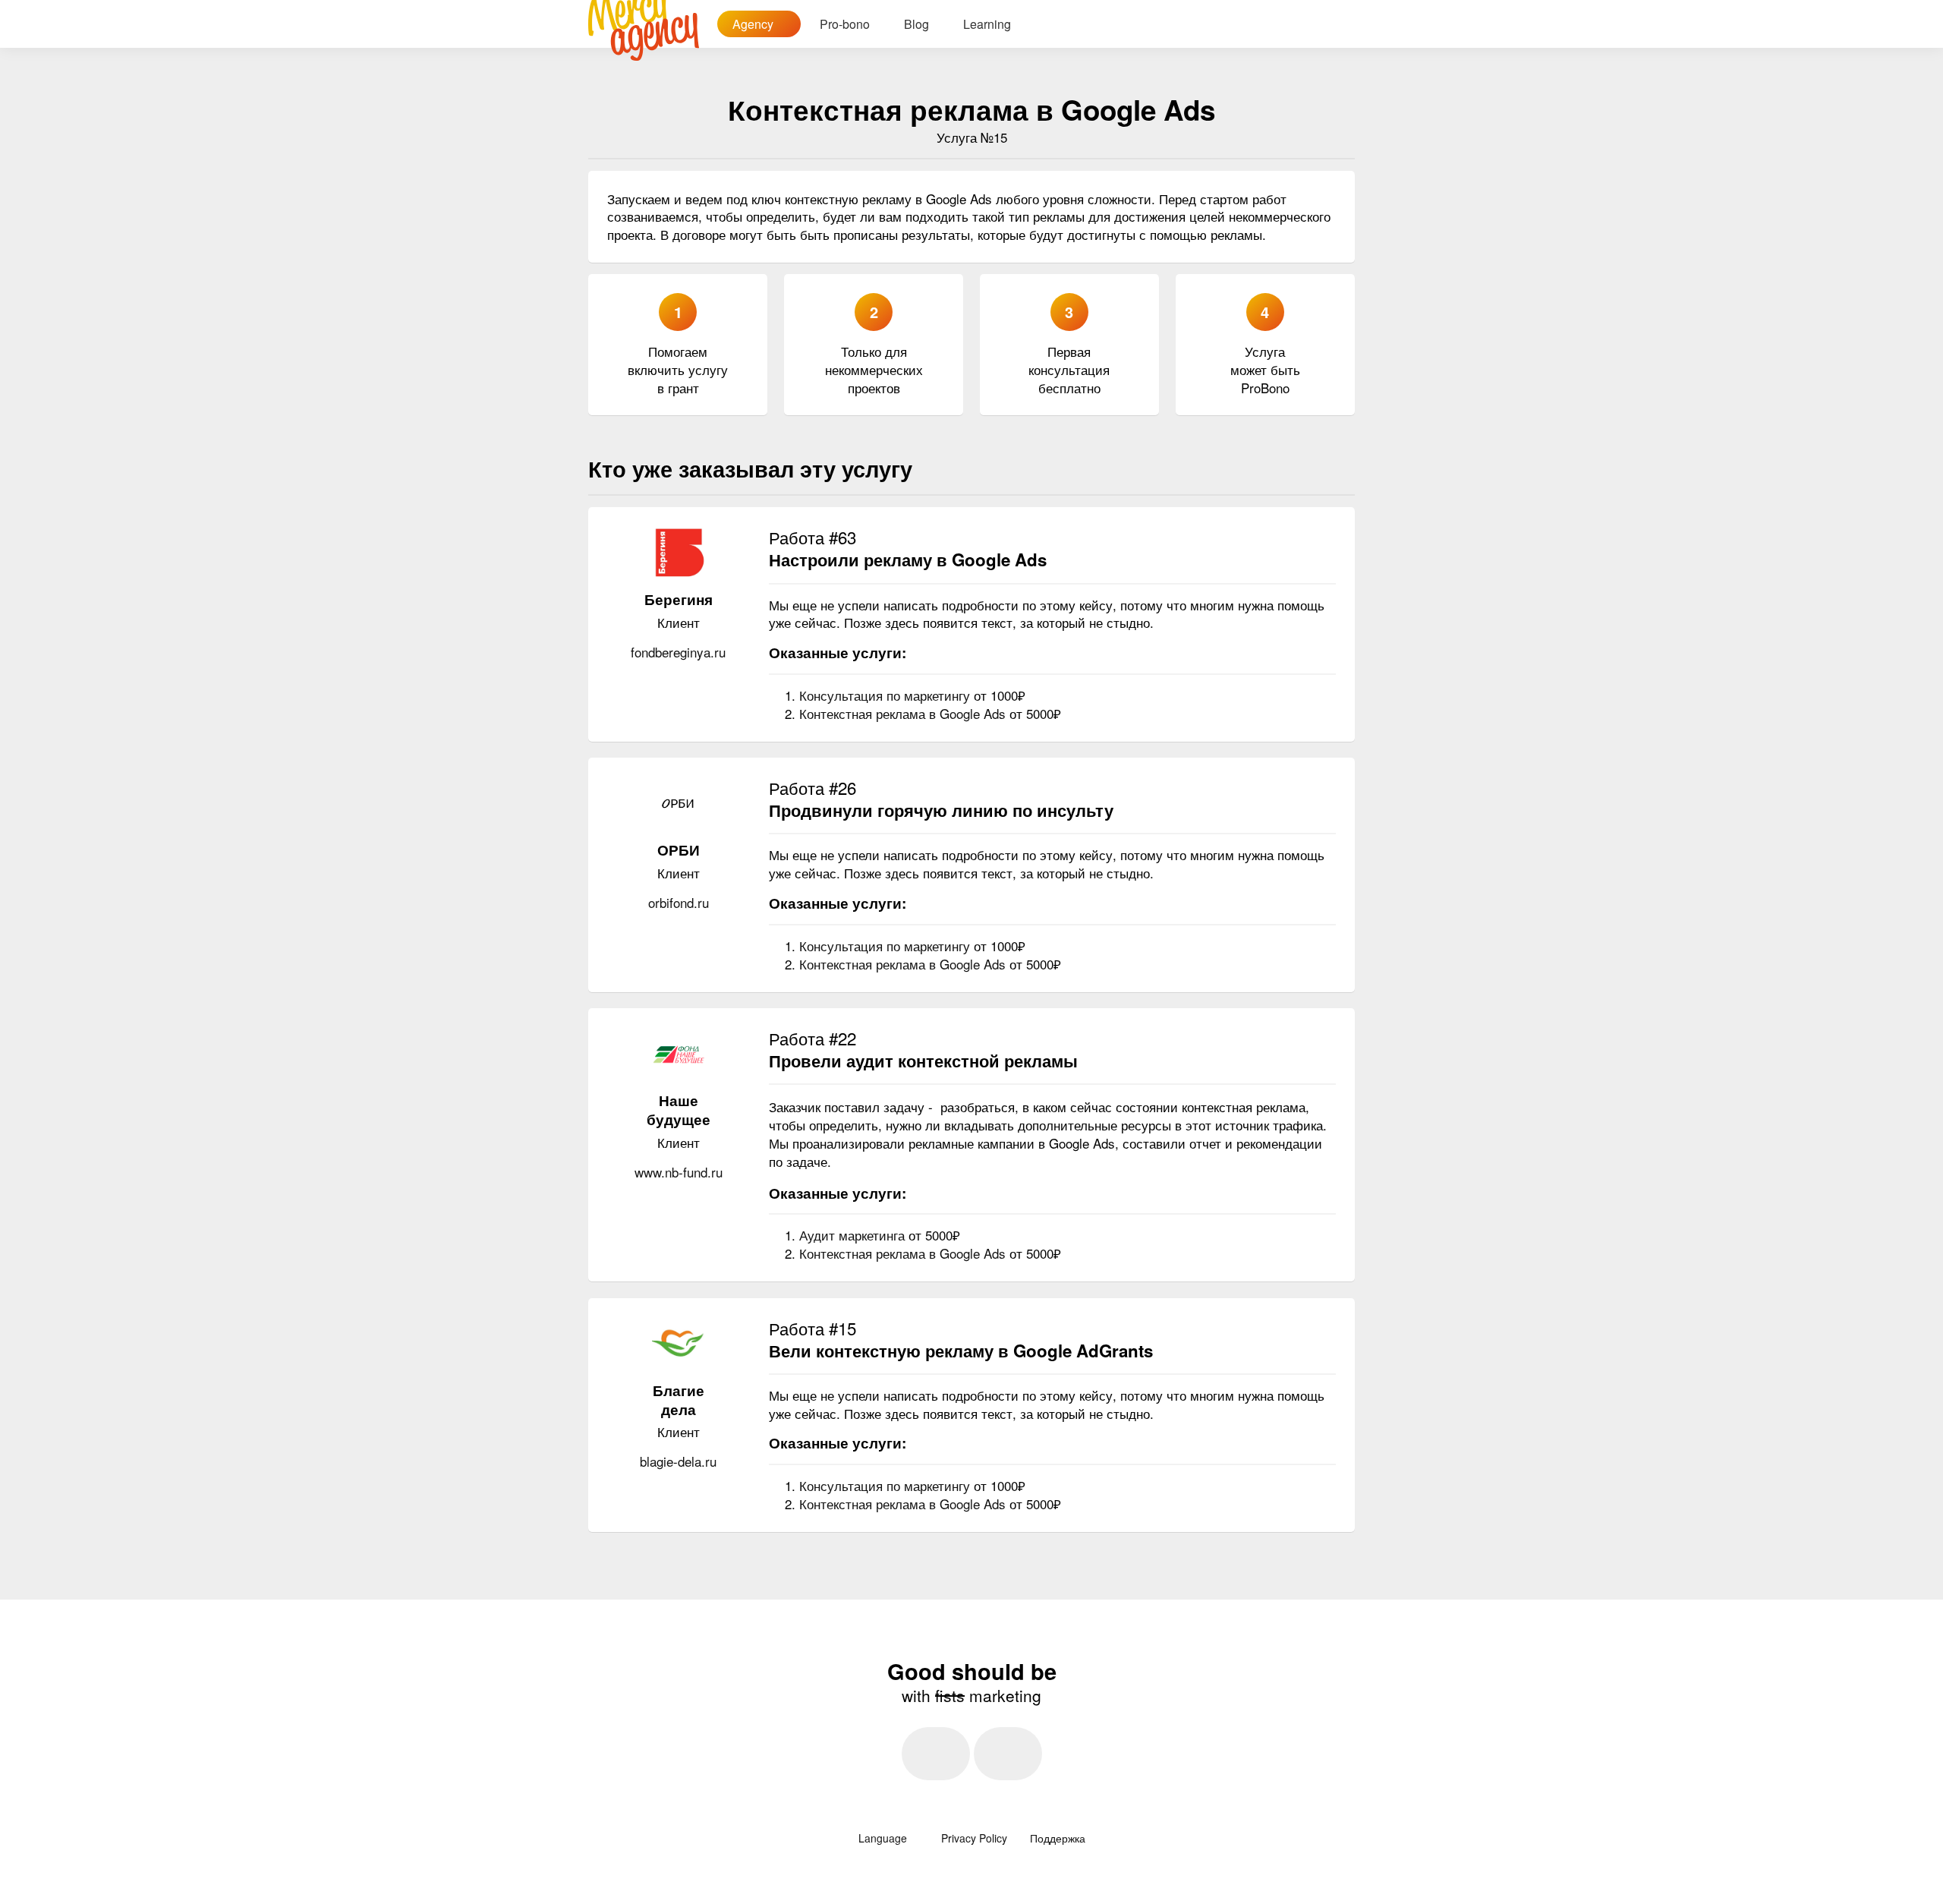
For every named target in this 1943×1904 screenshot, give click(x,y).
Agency (754, 24)
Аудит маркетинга (854, 1235)
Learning (987, 24)
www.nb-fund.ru (679, 1172)
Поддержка (1058, 1838)
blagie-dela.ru (678, 1461)
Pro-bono (845, 24)
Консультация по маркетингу (886, 695)
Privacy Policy (974, 1838)
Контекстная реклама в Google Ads (904, 713)
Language (884, 1838)
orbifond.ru (679, 902)
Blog (916, 24)
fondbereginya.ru (678, 652)
